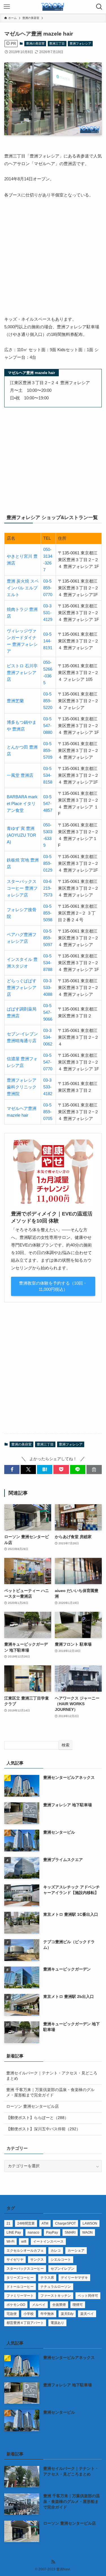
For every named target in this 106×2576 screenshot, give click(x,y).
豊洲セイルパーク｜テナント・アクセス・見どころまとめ (52, 2076)
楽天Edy (67, 2314)
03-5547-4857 (48, 803)
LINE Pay (14, 2232)
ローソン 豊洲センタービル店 (33, 2106)
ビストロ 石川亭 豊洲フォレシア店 (22, 673)
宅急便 (12, 2314)
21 (8, 2223)
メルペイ (39, 2305)
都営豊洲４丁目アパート (25, 2323)
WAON (87, 2232)
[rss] (53, 2562)
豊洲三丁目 (57, 43)
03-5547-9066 (48, 1012)
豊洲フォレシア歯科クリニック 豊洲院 (22, 1087)
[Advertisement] (53, 260)
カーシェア (76, 2251)
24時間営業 (26, 2223)
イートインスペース (48, 2242)
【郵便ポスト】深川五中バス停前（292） (43, 2129)
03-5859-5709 (48, 750)
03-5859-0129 (48, 863)
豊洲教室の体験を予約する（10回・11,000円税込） (53, 1286)
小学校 (29, 2314)
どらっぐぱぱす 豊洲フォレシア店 (22, 988)
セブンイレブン (62, 2269)
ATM (45, 2223)
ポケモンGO (16, 2305)
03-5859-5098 (48, 913)
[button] (12, 1470)
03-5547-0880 (48, 726)
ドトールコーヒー (20, 2287)
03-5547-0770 (48, 1062)
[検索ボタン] (99, 7)
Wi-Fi (10, 2242)
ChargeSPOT (65, 2223)
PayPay (52, 2232)
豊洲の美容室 (35, 43)
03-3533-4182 (48, 1087)
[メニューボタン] (7, 7)
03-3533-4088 (48, 988)
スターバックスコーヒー (25, 2269)
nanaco (33, 2232)
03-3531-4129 (48, 613)
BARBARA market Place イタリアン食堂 (22, 803)
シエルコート (61, 2260)
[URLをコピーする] (94, 1470)
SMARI (70, 2232)
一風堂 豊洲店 (20, 775)
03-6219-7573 (48, 888)
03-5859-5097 (48, 938)
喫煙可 (78, 2305)
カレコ (56, 2251)
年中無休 (47, 2314)
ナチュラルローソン (56, 2287)
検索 (66, 1745)
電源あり (57, 2323)
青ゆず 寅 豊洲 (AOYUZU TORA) (21, 835)
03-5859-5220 (48, 701)
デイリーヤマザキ (74, 2278)
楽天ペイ (87, 2314)
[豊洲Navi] (53, 7)
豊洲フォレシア (80, 43)
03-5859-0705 (48, 1112)
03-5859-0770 (48, 588)
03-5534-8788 (48, 963)
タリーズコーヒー (20, 2278)
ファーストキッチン (56, 2296)
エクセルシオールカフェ (25, 2251)
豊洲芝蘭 (15, 701)
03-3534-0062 (48, 1037)
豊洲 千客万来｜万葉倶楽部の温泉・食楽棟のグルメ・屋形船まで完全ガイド (50, 2092)
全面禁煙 (59, 2305)
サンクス (37, 2260)
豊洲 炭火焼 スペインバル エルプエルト (23, 588)
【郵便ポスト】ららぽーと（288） (37, 2118)
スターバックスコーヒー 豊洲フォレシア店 (22, 888)
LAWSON (90, 2223)
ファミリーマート (20, 2296)
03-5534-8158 (48, 775)
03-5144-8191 (48, 641)
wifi (24, 2242)
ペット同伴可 (88, 2296)
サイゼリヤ (15, 2260)
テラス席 (47, 2278)
